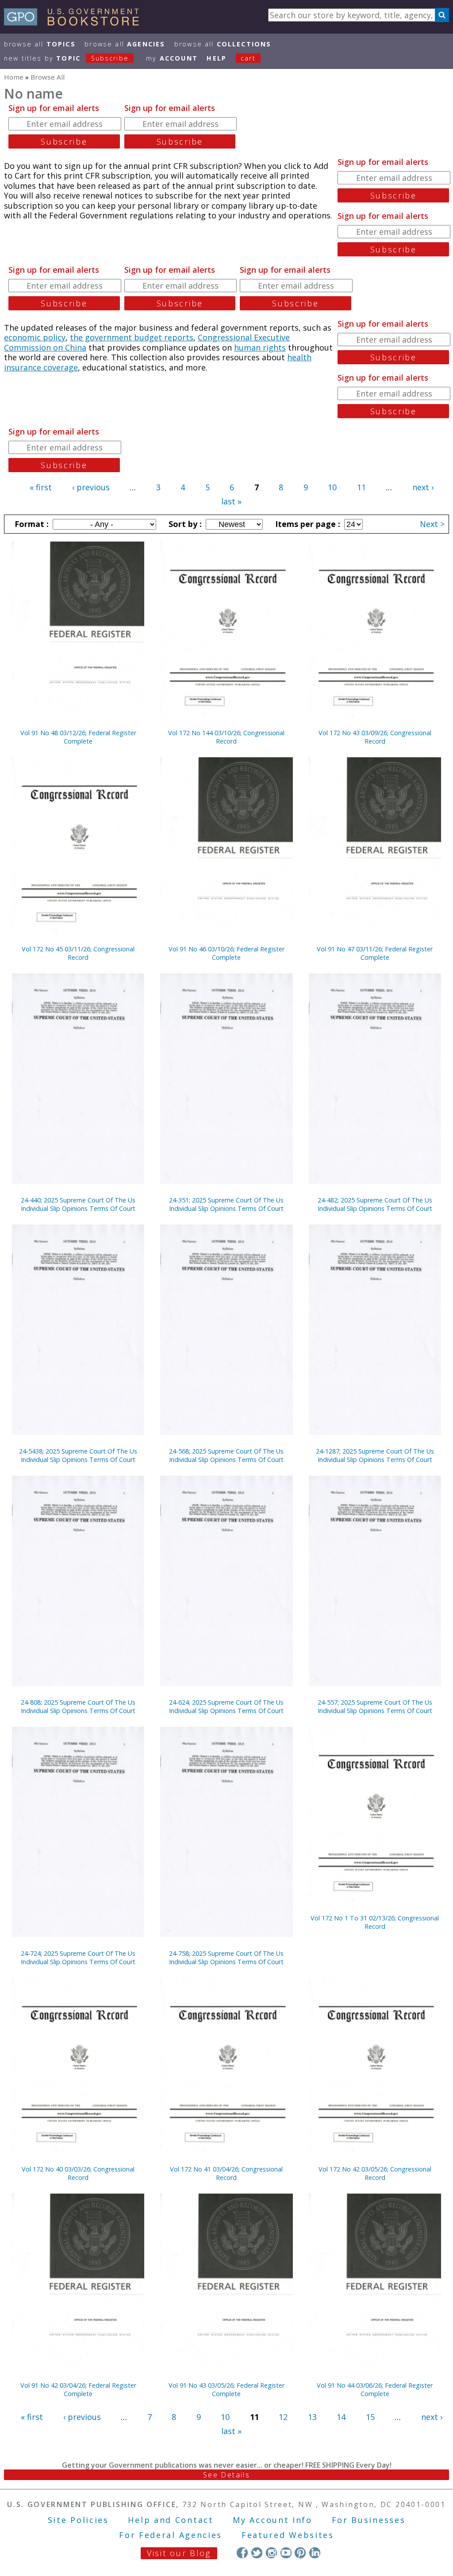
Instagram (271, 2553)
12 (283, 2417)
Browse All (40, 44)
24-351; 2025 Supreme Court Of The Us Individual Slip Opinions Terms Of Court (226, 1204)
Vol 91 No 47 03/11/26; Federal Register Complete (375, 953)
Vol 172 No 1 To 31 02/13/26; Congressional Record (375, 1922)
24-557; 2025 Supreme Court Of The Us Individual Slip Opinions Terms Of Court (375, 1706)
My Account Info (273, 2520)
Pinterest (300, 2553)
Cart (248, 58)
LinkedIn (315, 2553)
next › (423, 487)
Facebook (242, 2553)
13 (312, 2417)
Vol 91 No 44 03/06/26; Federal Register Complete (375, 2389)
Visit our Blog (179, 2553)
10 (332, 487)
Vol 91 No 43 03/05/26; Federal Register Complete (226, 2389)
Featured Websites (288, 2535)
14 (341, 2417)
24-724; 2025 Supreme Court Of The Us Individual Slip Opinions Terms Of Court (78, 1958)
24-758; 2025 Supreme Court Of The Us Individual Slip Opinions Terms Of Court (226, 1958)
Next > (432, 524)
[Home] (75, 23)
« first (41, 487)
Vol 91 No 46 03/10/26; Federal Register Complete (226, 953)
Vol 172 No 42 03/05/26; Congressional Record (375, 2173)
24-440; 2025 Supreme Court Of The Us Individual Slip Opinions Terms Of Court (78, 1204)
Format (31, 524)
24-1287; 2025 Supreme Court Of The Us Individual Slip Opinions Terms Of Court (375, 1455)
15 (370, 2417)
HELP (217, 58)
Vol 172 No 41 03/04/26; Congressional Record (226, 2173)
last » (231, 501)
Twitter (257, 2553)
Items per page (307, 524)
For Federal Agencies (171, 2535)
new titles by (66, 58)
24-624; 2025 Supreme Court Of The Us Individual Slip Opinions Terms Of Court (226, 1706)
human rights (260, 347)
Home (14, 77)
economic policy (35, 337)
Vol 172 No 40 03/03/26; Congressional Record (78, 2173)
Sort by (184, 524)
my (172, 58)
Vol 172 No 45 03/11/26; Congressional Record (78, 953)
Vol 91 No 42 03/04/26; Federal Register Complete (78, 2389)
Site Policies (78, 2520)
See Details (226, 2475)
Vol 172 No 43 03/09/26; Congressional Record (375, 737)
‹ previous (91, 487)
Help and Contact (171, 2520)
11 (361, 487)
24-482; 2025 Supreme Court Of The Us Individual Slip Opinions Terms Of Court (375, 1204)
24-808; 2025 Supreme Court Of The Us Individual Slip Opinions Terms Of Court (78, 1706)
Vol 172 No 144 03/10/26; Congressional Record (226, 737)
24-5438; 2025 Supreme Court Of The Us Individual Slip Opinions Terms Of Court (78, 1455)
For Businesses (369, 2520)
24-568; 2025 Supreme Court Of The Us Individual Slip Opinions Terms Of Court (226, 1455)
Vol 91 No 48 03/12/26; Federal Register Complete (78, 737)
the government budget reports (132, 337)
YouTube (286, 2553)
